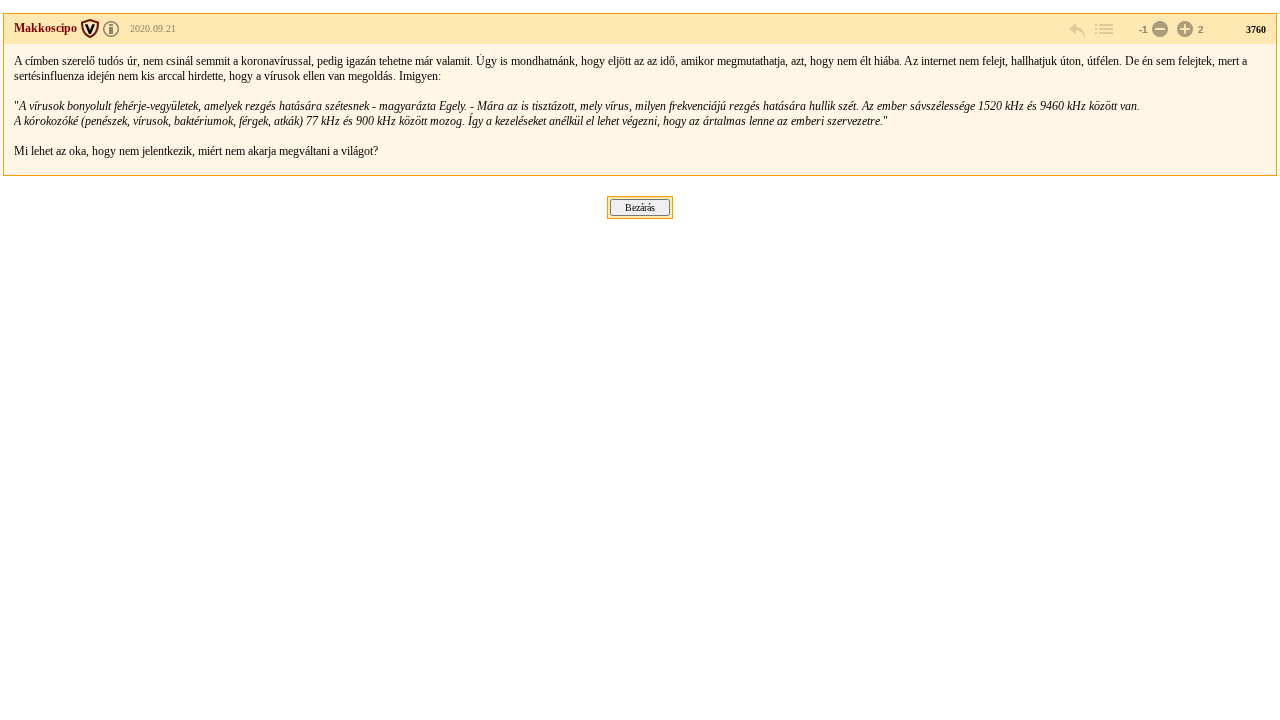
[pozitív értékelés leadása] (1183, 29)
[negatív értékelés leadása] (1158, 29)
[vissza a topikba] (1103, 29)
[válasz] (1078, 29)
